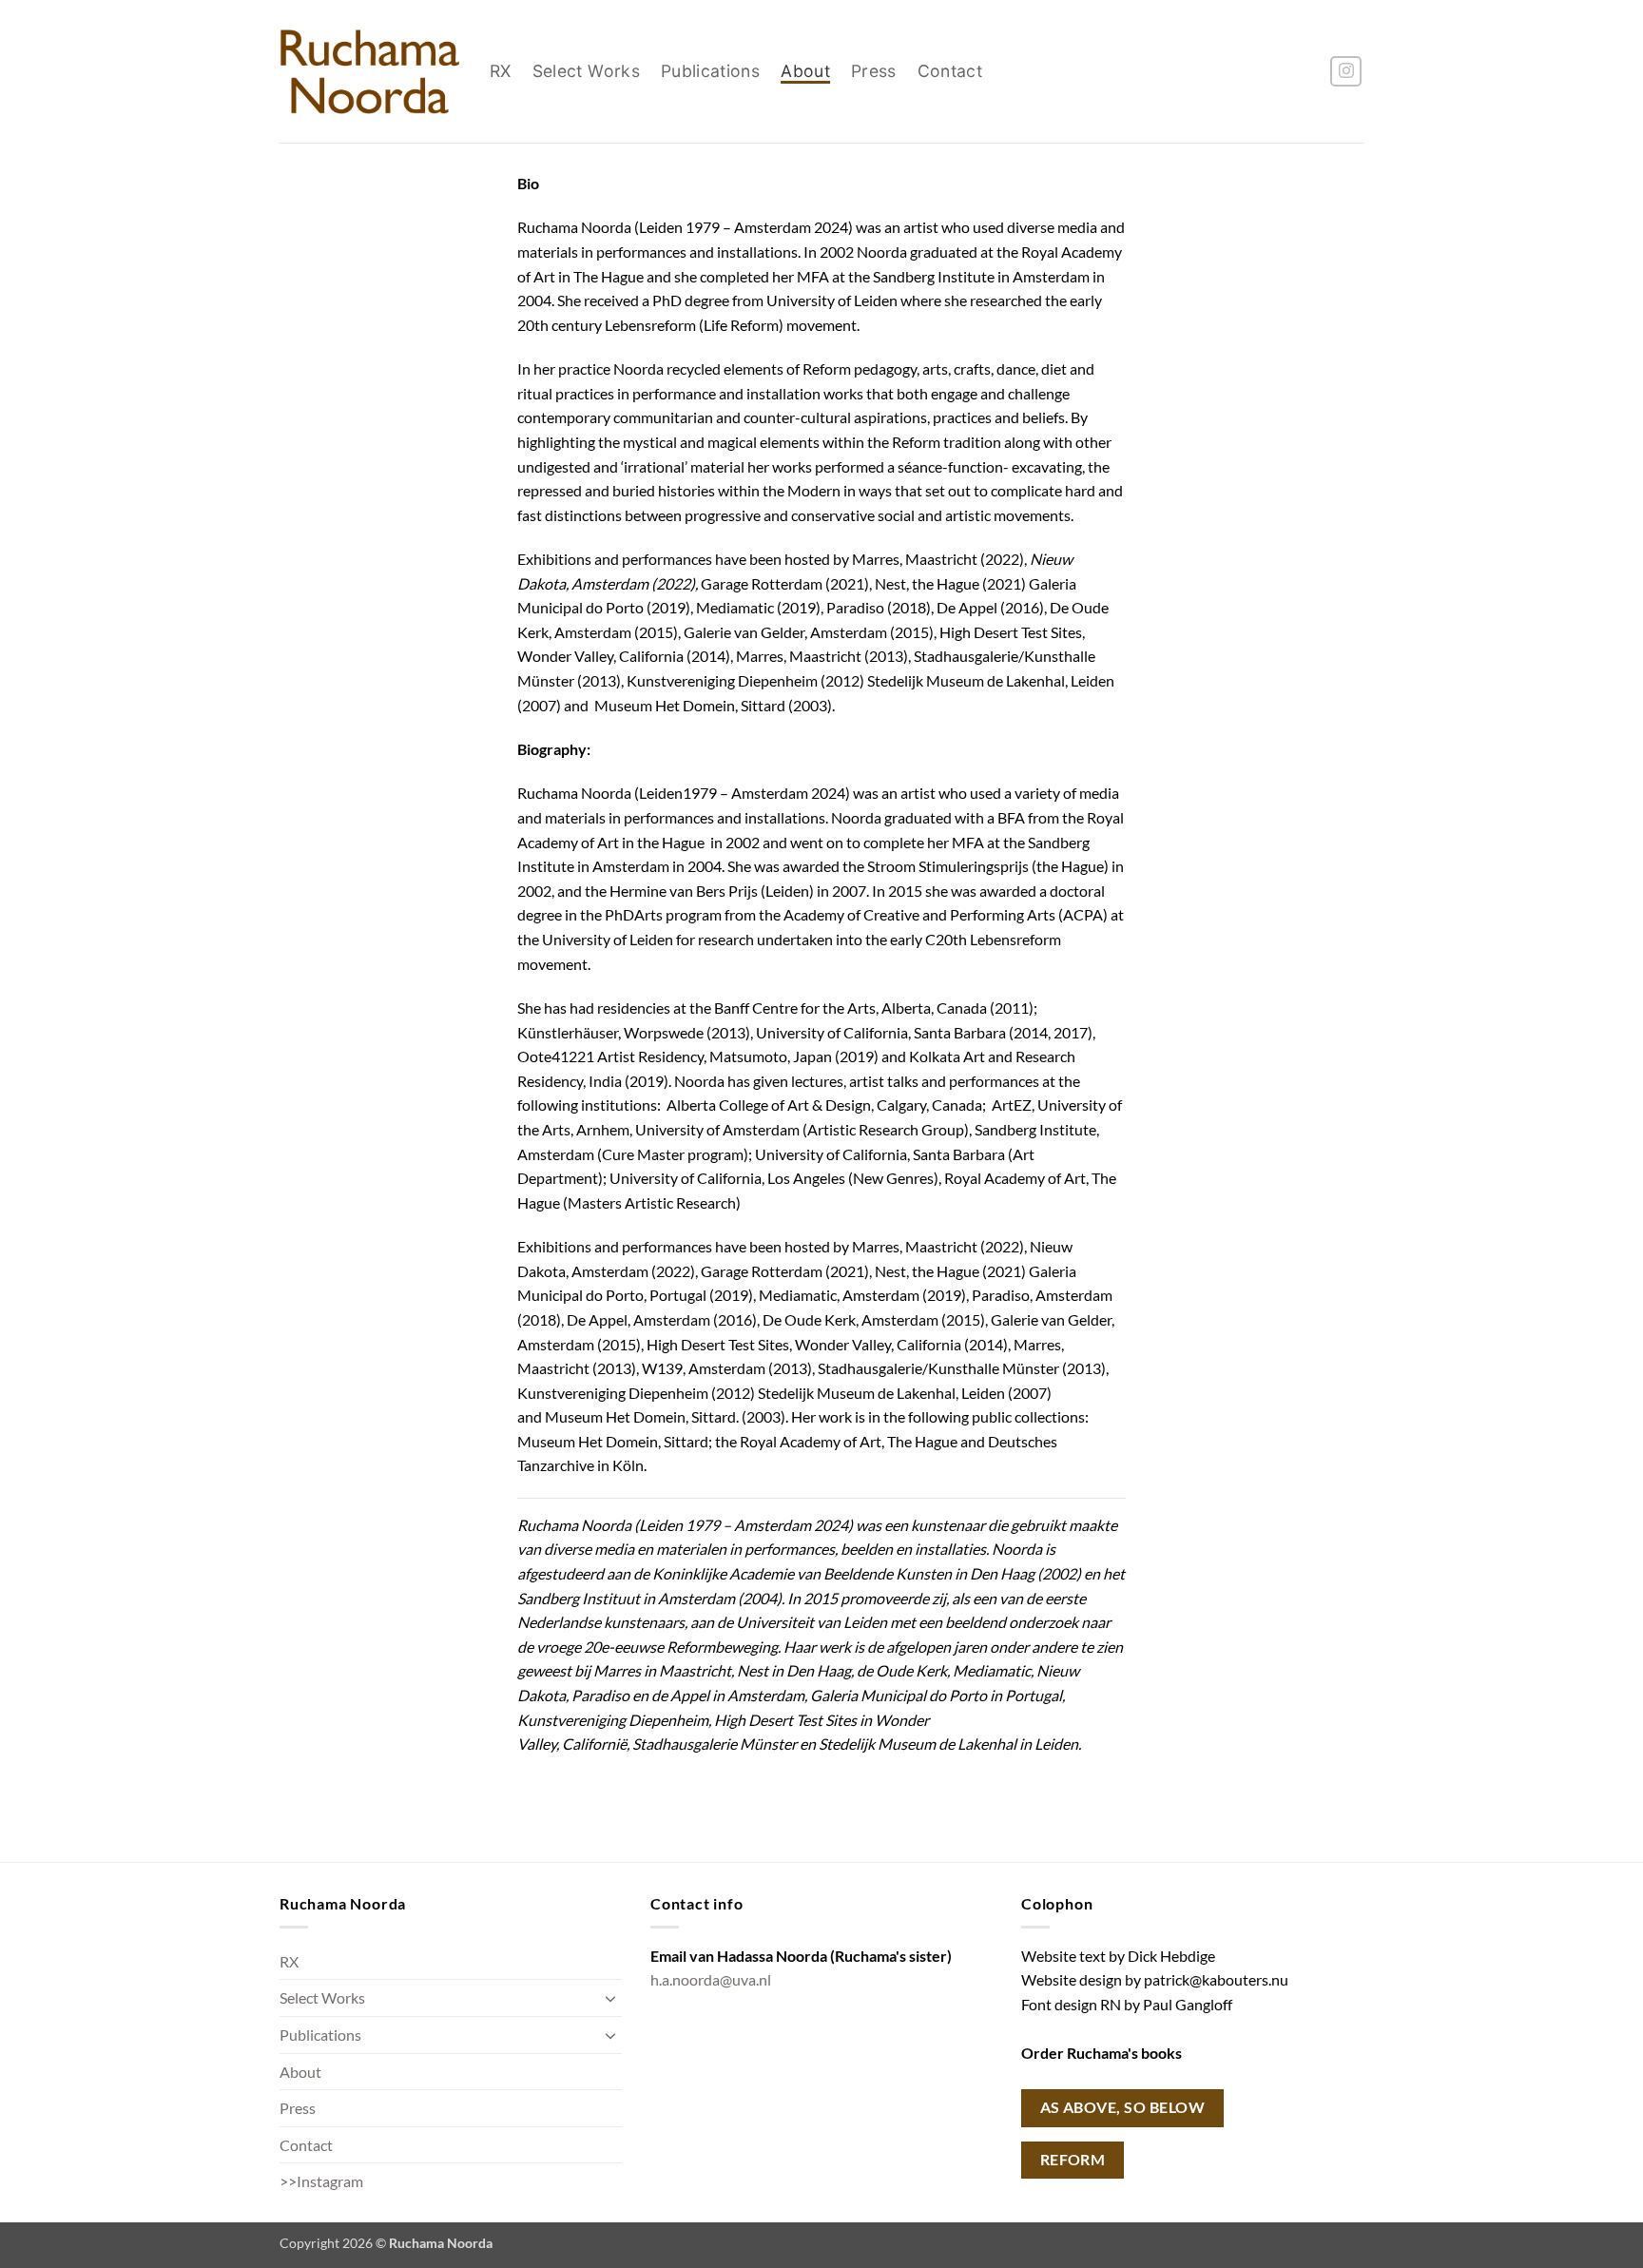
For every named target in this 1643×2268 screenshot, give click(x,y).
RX (501, 71)
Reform (1073, 2160)
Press (874, 71)
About (805, 71)
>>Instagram (321, 2181)
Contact (950, 71)
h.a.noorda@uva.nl (711, 1979)
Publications (710, 71)
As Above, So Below (1122, 2107)
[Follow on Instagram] (1346, 72)
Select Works (586, 71)
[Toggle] (610, 1998)
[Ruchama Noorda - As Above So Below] (370, 71)
